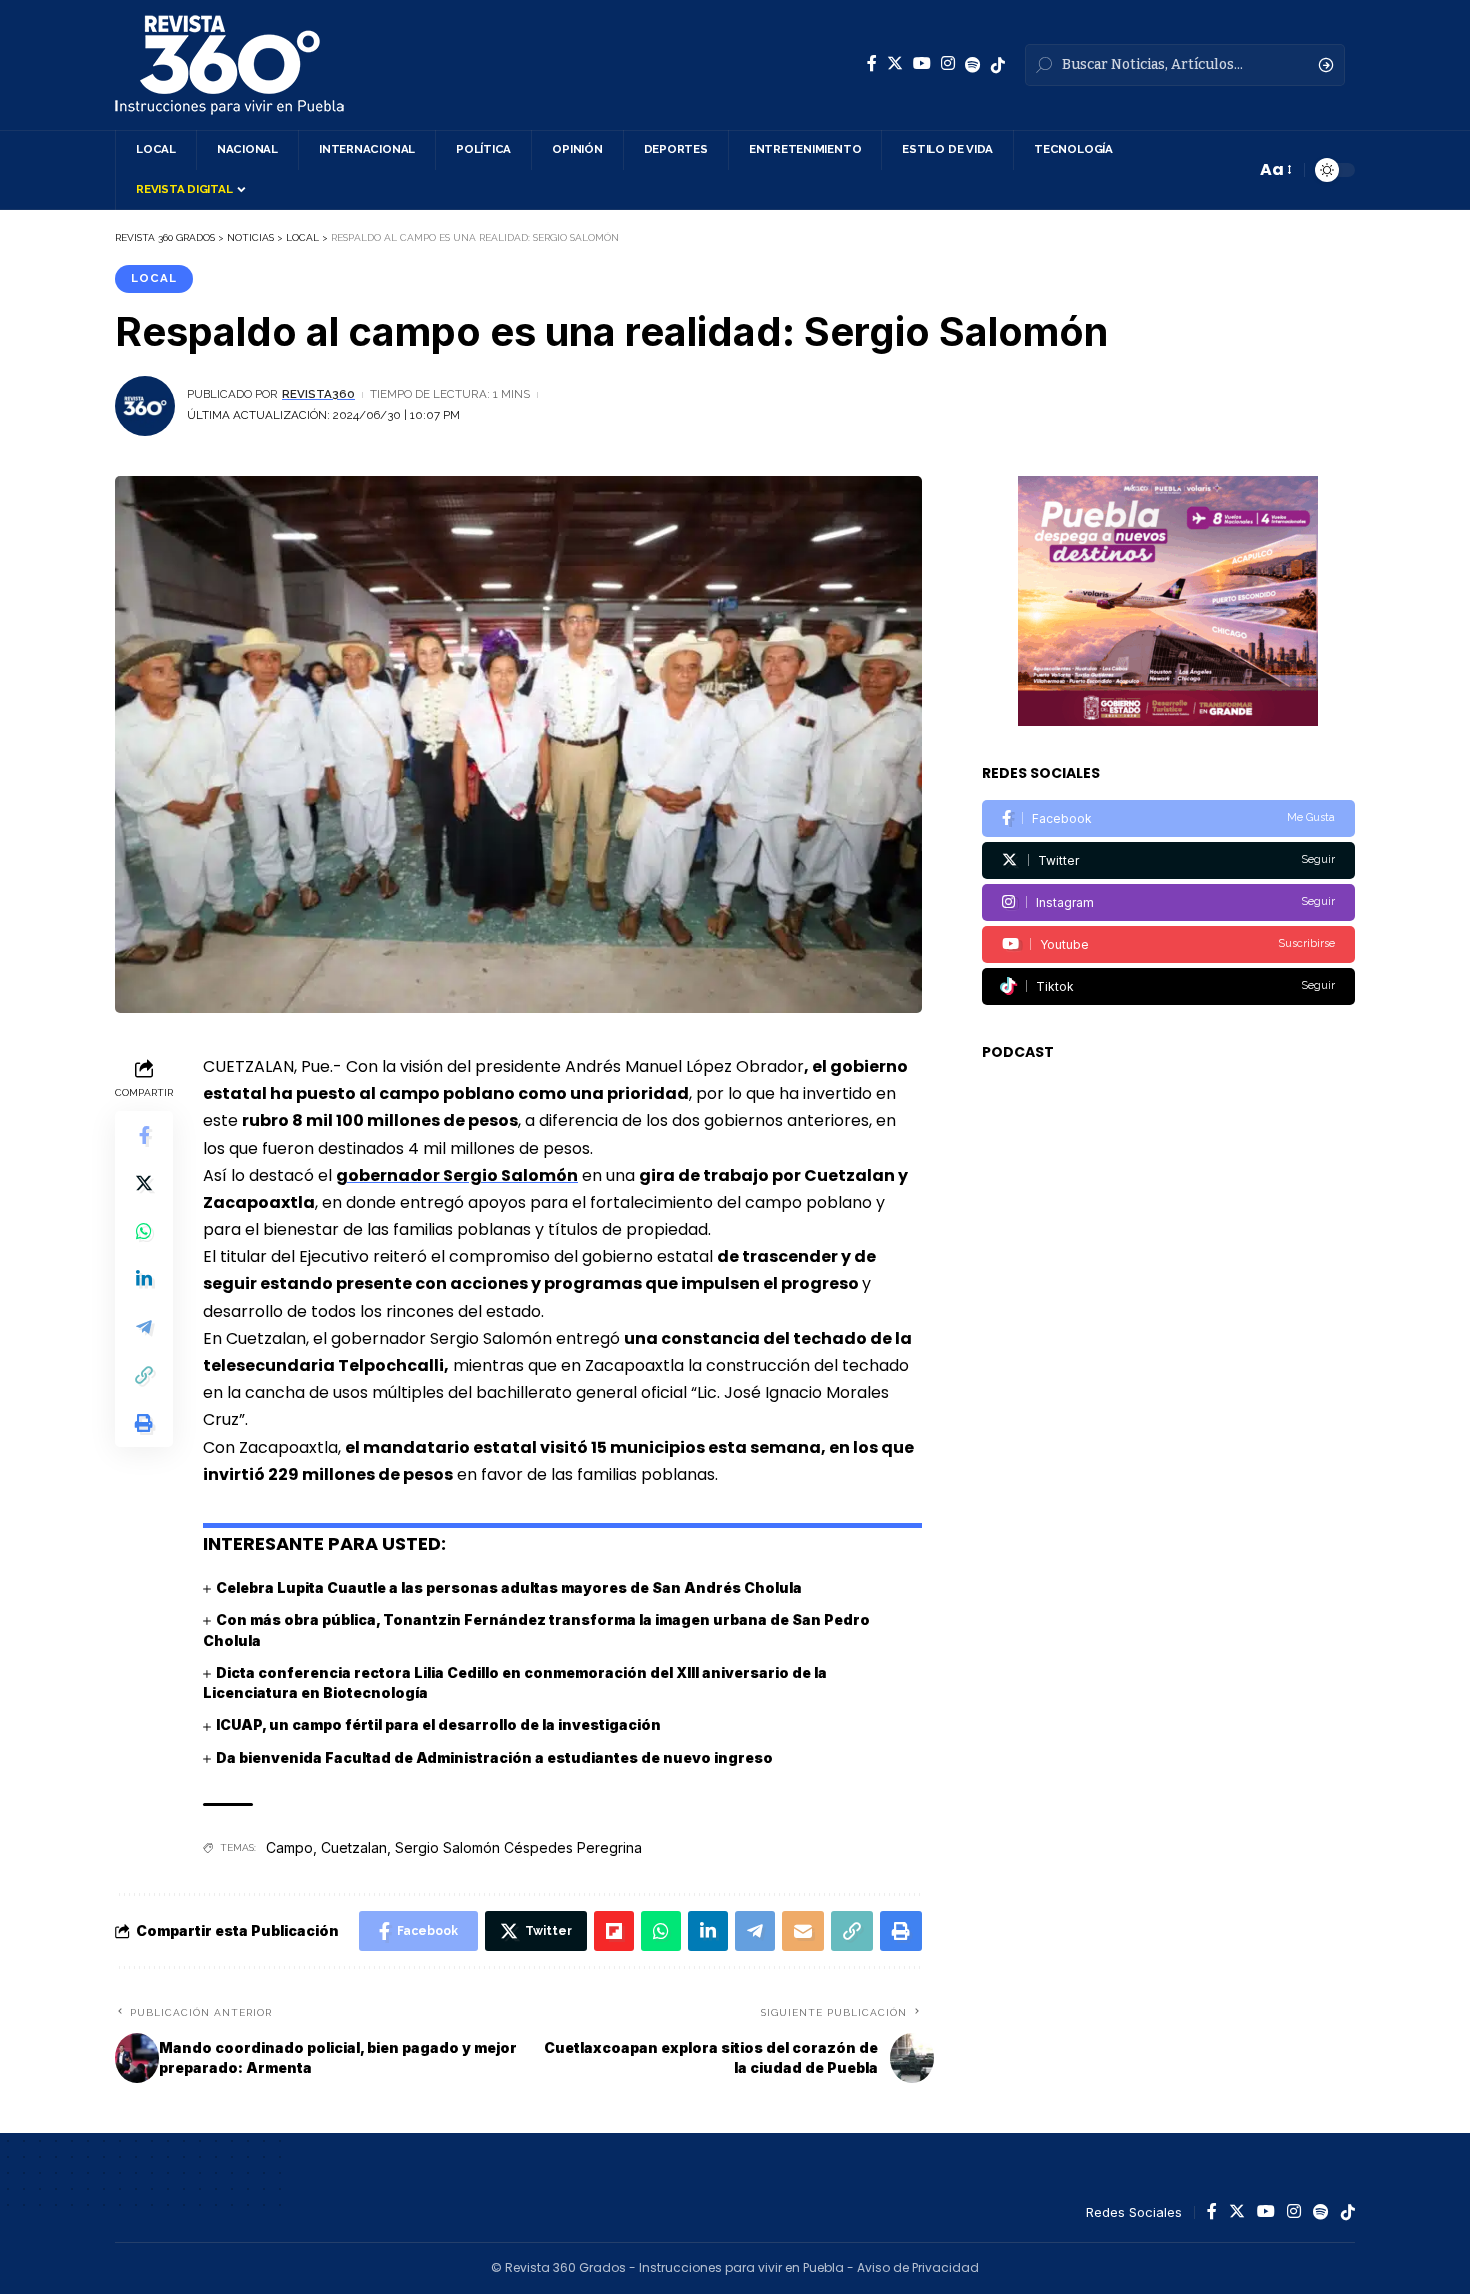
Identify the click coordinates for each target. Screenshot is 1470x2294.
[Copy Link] (144, 1375)
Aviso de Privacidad (918, 2267)
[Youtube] (1168, 944)
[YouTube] (922, 63)
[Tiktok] (1168, 986)
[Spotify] (973, 65)
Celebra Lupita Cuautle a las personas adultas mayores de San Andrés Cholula (509, 1587)
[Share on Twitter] (144, 1183)
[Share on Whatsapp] (144, 1231)
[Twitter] (895, 63)
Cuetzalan (354, 1847)
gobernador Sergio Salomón (457, 1175)
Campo (289, 1847)
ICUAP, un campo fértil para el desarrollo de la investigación (438, 1724)
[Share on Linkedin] (144, 1279)
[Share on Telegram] (144, 1327)
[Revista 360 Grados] (229, 65)
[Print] (144, 1423)
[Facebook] (872, 63)
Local (154, 278)
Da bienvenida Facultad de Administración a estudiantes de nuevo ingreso (494, 1757)
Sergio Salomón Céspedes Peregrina (518, 1847)
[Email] (803, 1931)
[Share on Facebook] (144, 1135)
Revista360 (318, 394)
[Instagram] (948, 63)
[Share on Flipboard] (614, 1931)
